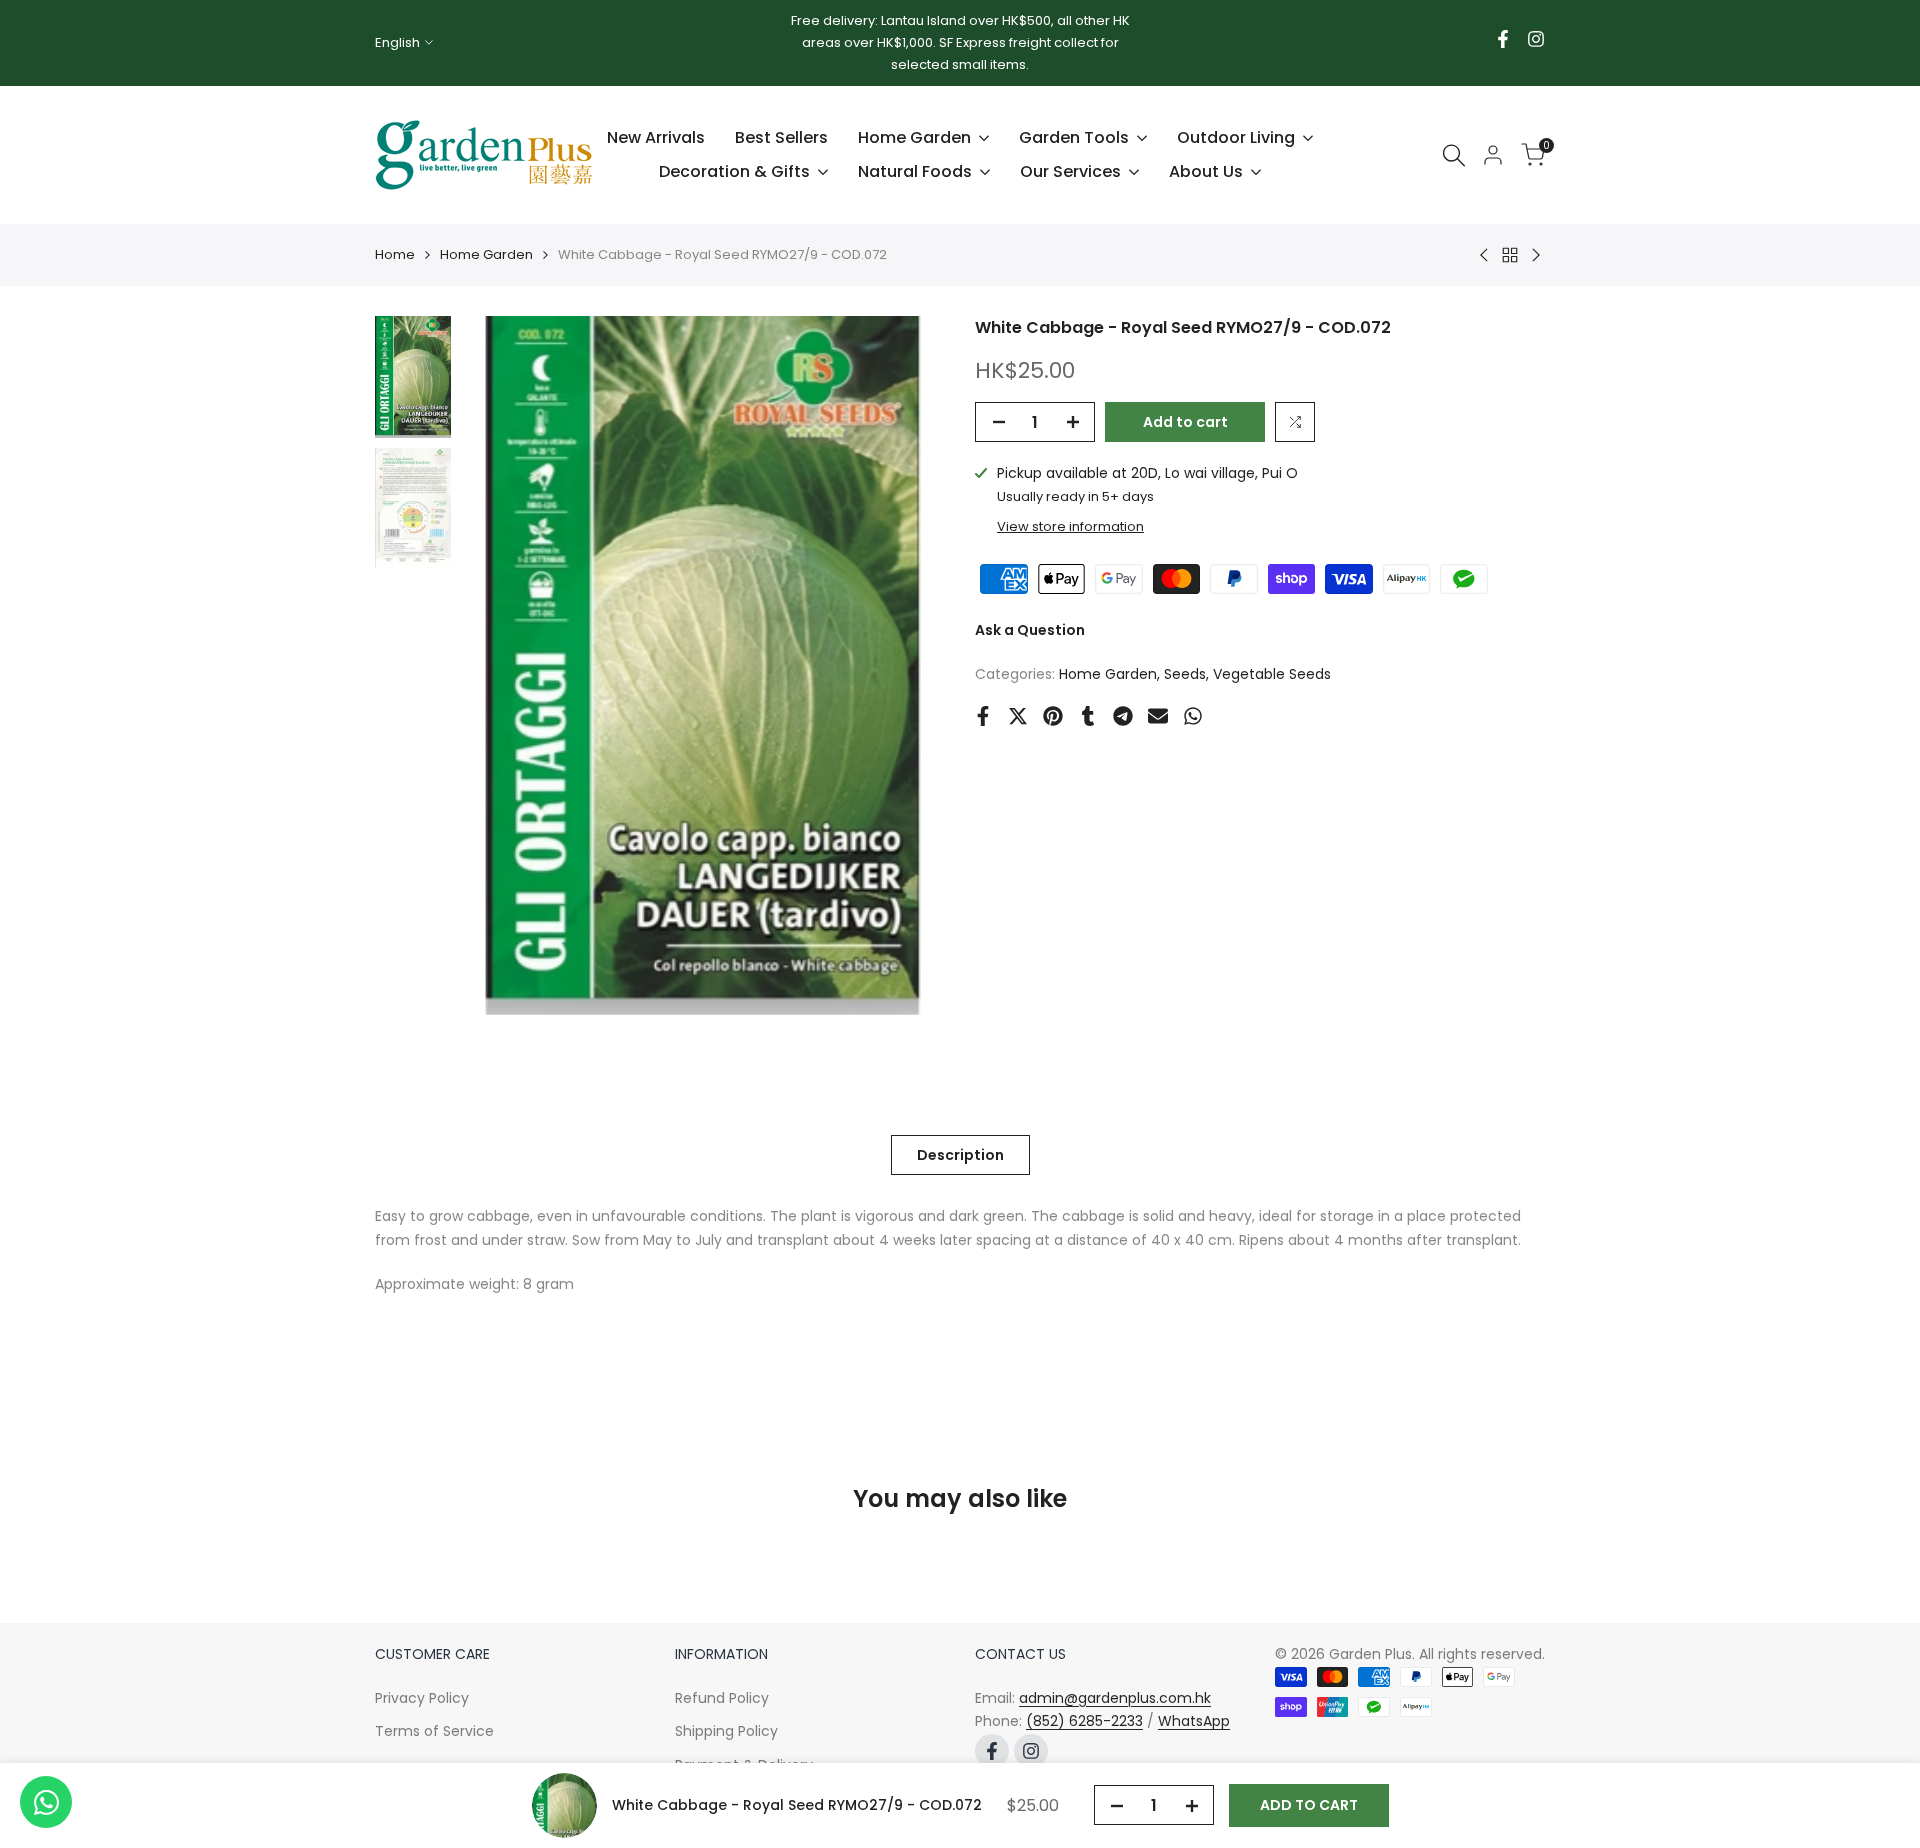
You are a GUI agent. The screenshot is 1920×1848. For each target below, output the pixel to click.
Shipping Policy (726, 1731)
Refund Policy (722, 1698)
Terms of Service (434, 1731)
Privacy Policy (422, 1698)
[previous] (501, 666)
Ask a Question (1030, 630)
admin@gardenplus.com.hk (1115, 1698)
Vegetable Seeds (1272, 674)
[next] (905, 666)
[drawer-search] (1454, 155)
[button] (1295, 422)
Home (395, 254)
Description (960, 1155)
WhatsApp (1194, 1721)
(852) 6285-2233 (1084, 1721)
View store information (1070, 526)
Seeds (1185, 674)
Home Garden (486, 254)
